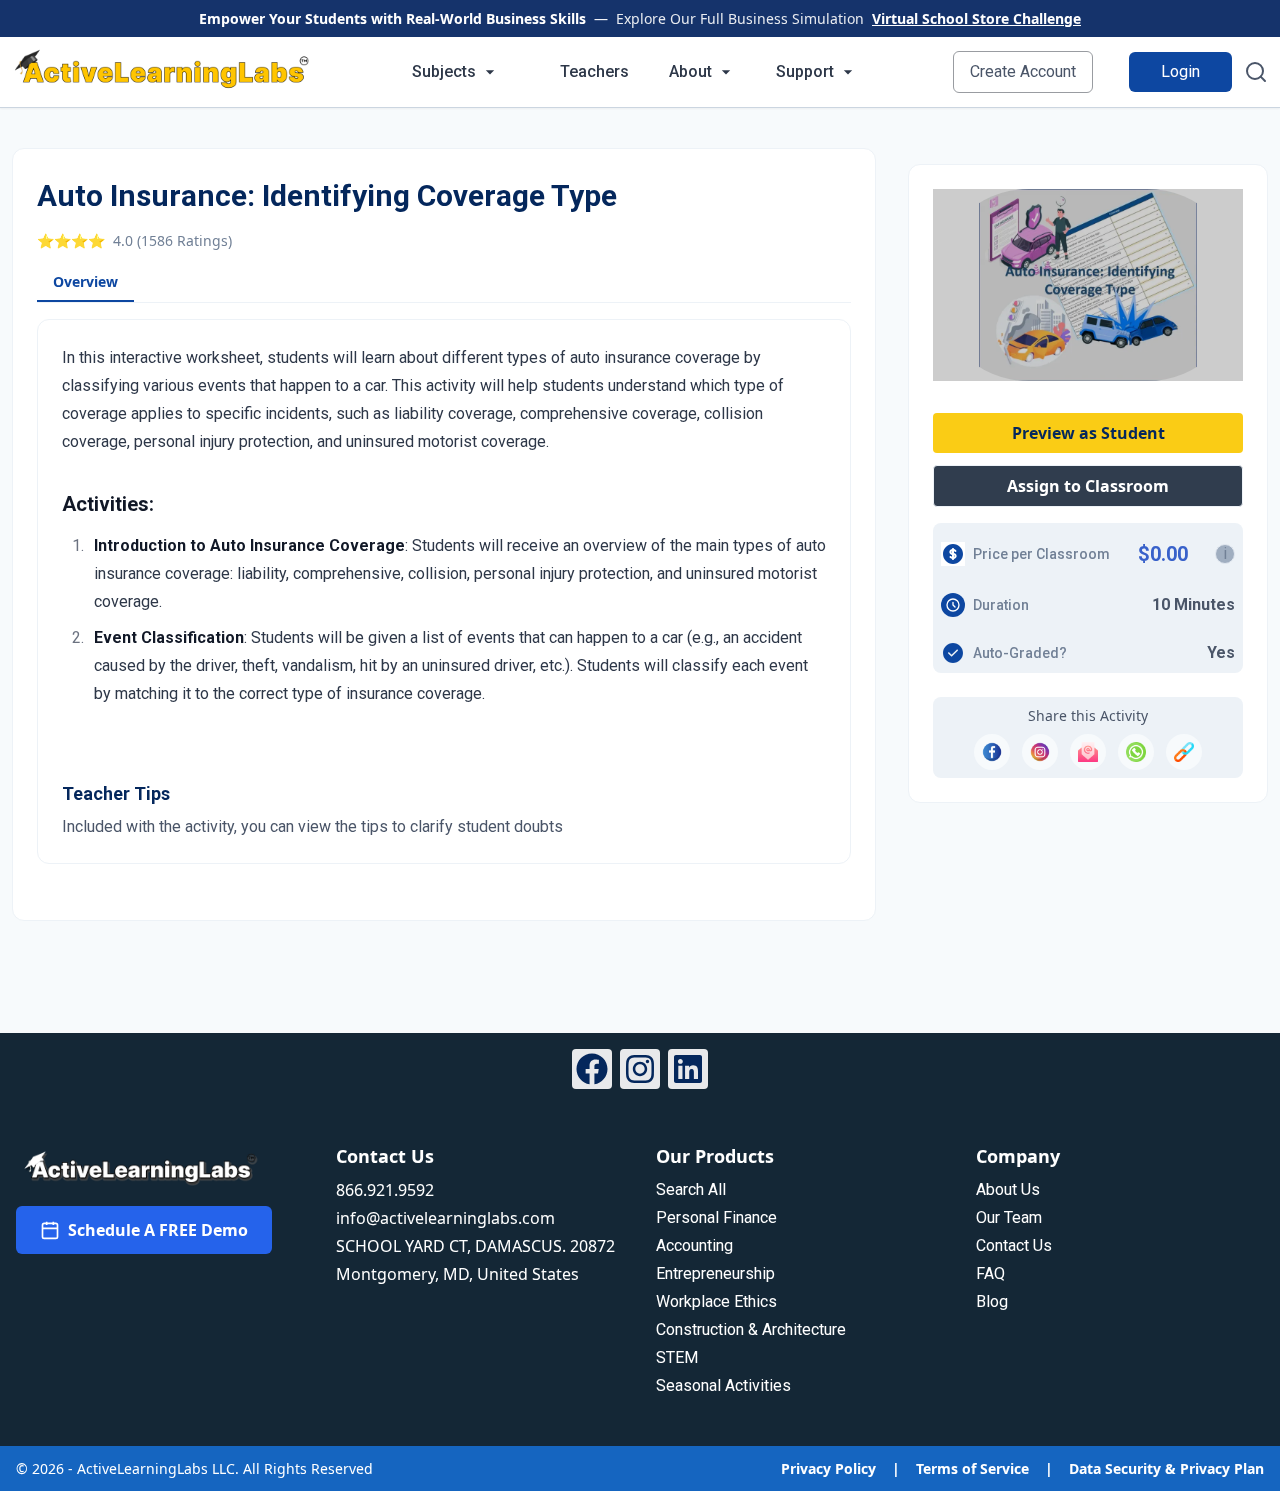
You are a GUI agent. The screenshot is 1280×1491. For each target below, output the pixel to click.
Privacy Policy (828, 1468)
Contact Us (1014, 1245)
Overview (85, 281)
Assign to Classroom (1088, 486)
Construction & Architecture (751, 1329)
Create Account (1023, 71)
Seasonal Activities (723, 1385)
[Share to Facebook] (992, 752)
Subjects (444, 71)
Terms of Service (972, 1468)
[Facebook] (592, 1072)
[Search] (1256, 72)
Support (805, 71)
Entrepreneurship (715, 1273)
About (690, 71)
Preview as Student (1088, 433)
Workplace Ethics (716, 1301)
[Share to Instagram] (1040, 752)
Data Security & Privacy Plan (1166, 1468)
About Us (1008, 1189)
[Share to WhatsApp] (1136, 752)
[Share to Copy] (1184, 752)
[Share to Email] (1088, 752)
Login (1180, 71)
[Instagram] (640, 1072)
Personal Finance (716, 1217)
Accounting (694, 1245)
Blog (992, 1301)
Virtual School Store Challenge (976, 18)
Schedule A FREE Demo (158, 1230)
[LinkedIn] (688, 1072)
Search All (691, 1189)
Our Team (1009, 1217)
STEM (677, 1357)
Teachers (594, 71)
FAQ (990, 1273)
